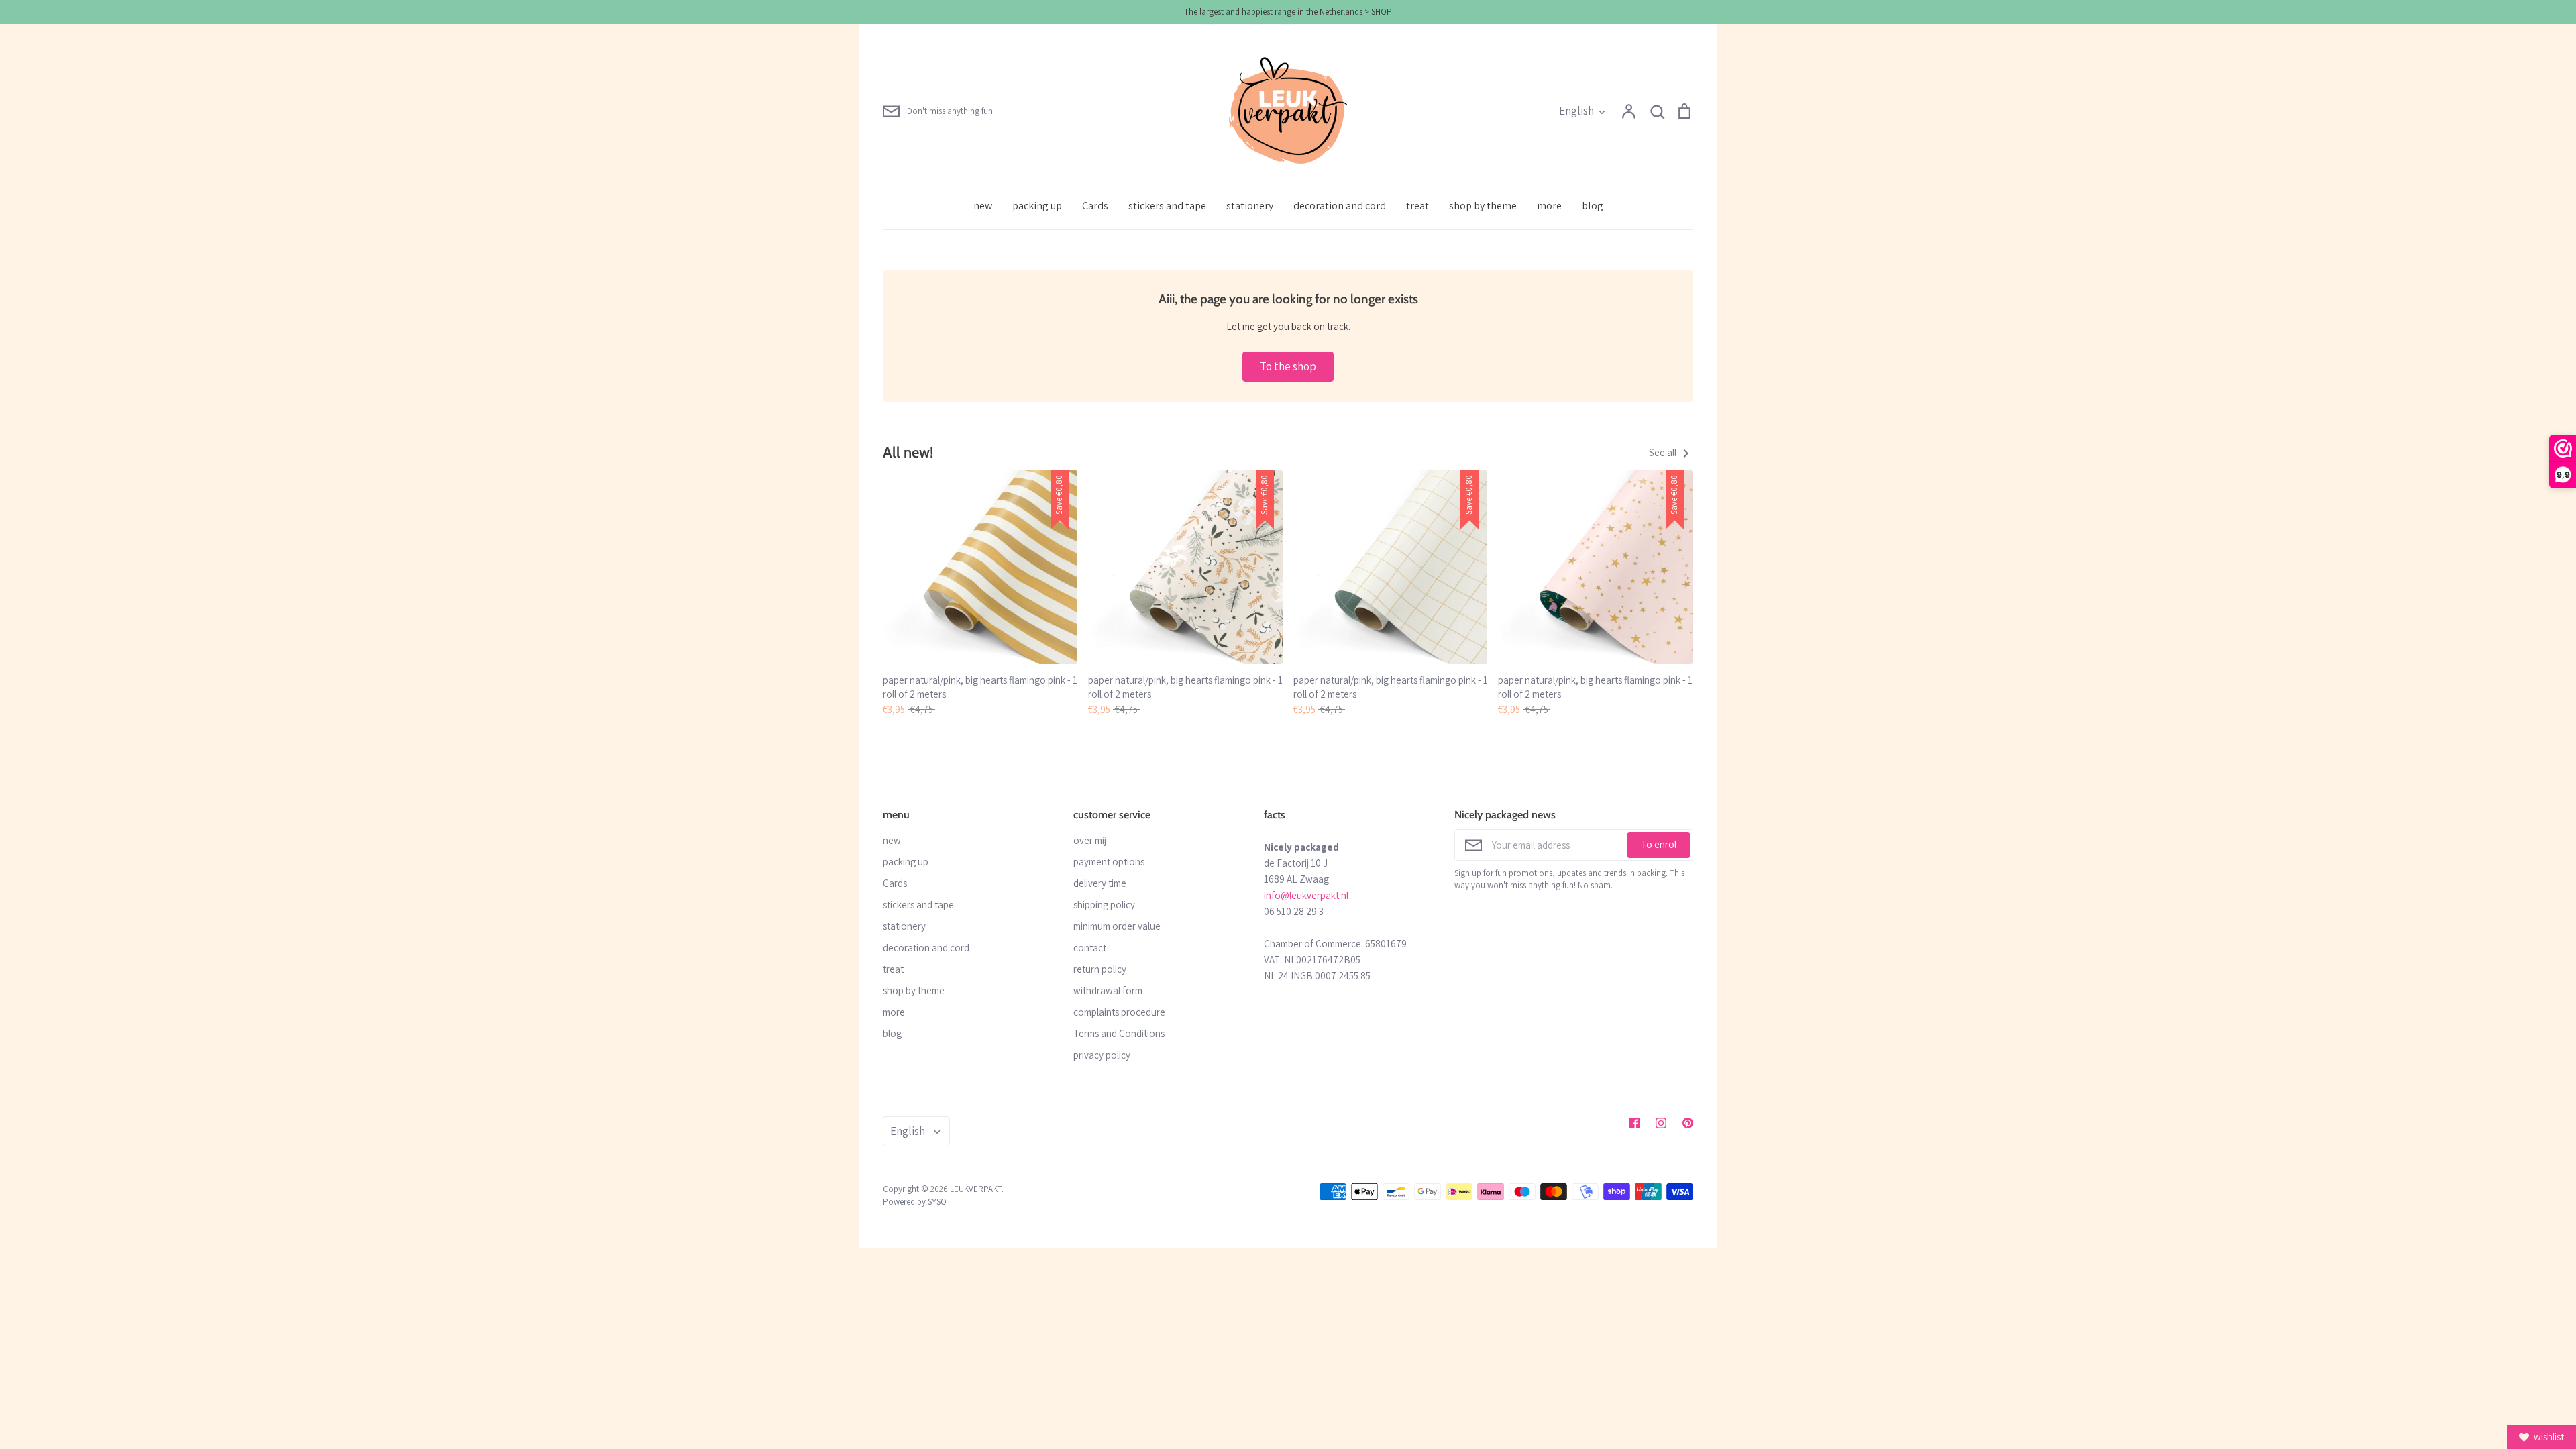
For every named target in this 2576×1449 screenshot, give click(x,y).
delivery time (1100, 883)
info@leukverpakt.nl (1306, 895)
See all (1664, 452)
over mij (1090, 840)
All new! (908, 452)
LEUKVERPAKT (976, 1189)
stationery (1250, 206)
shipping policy (1104, 905)
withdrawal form (1108, 990)
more (1549, 206)
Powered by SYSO (915, 1202)
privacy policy (1102, 1055)
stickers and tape (1167, 206)
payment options (1109, 862)
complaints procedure (1119, 1012)
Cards (1095, 206)
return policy (1100, 969)
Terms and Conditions (1119, 1033)
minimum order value (1117, 926)
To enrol (1659, 844)
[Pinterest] (1688, 1123)
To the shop (1288, 366)
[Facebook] (1634, 1123)
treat (1417, 206)
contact (1090, 948)
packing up (1037, 206)
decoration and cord (1340, 206)
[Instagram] (1661, 1123)
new (983, 206)
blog (1593, 206)
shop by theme (1483, 206)
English (1576, 111)
